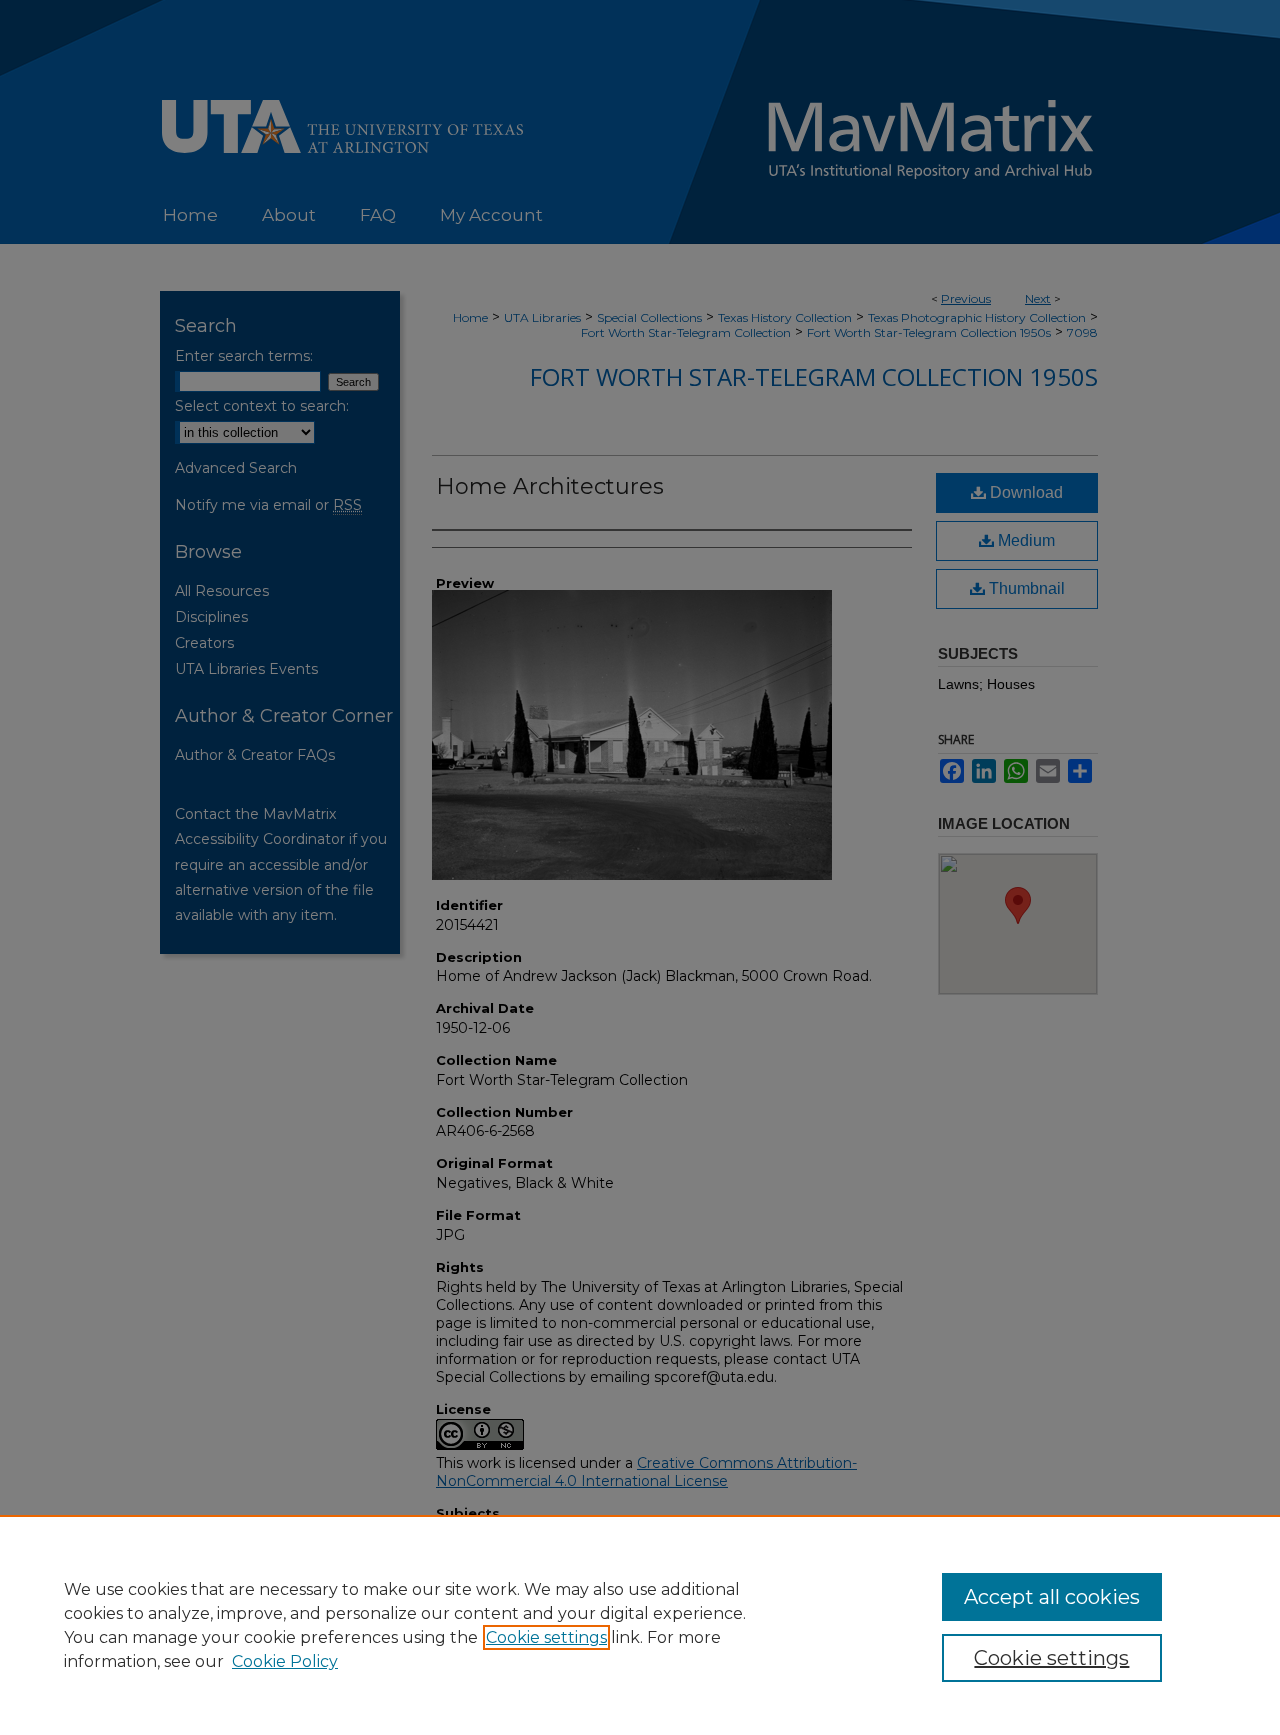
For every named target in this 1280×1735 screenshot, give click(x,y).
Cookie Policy (285, 1661)
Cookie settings (546, 1637)
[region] (640, 1625)
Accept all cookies (1052, 1597)
